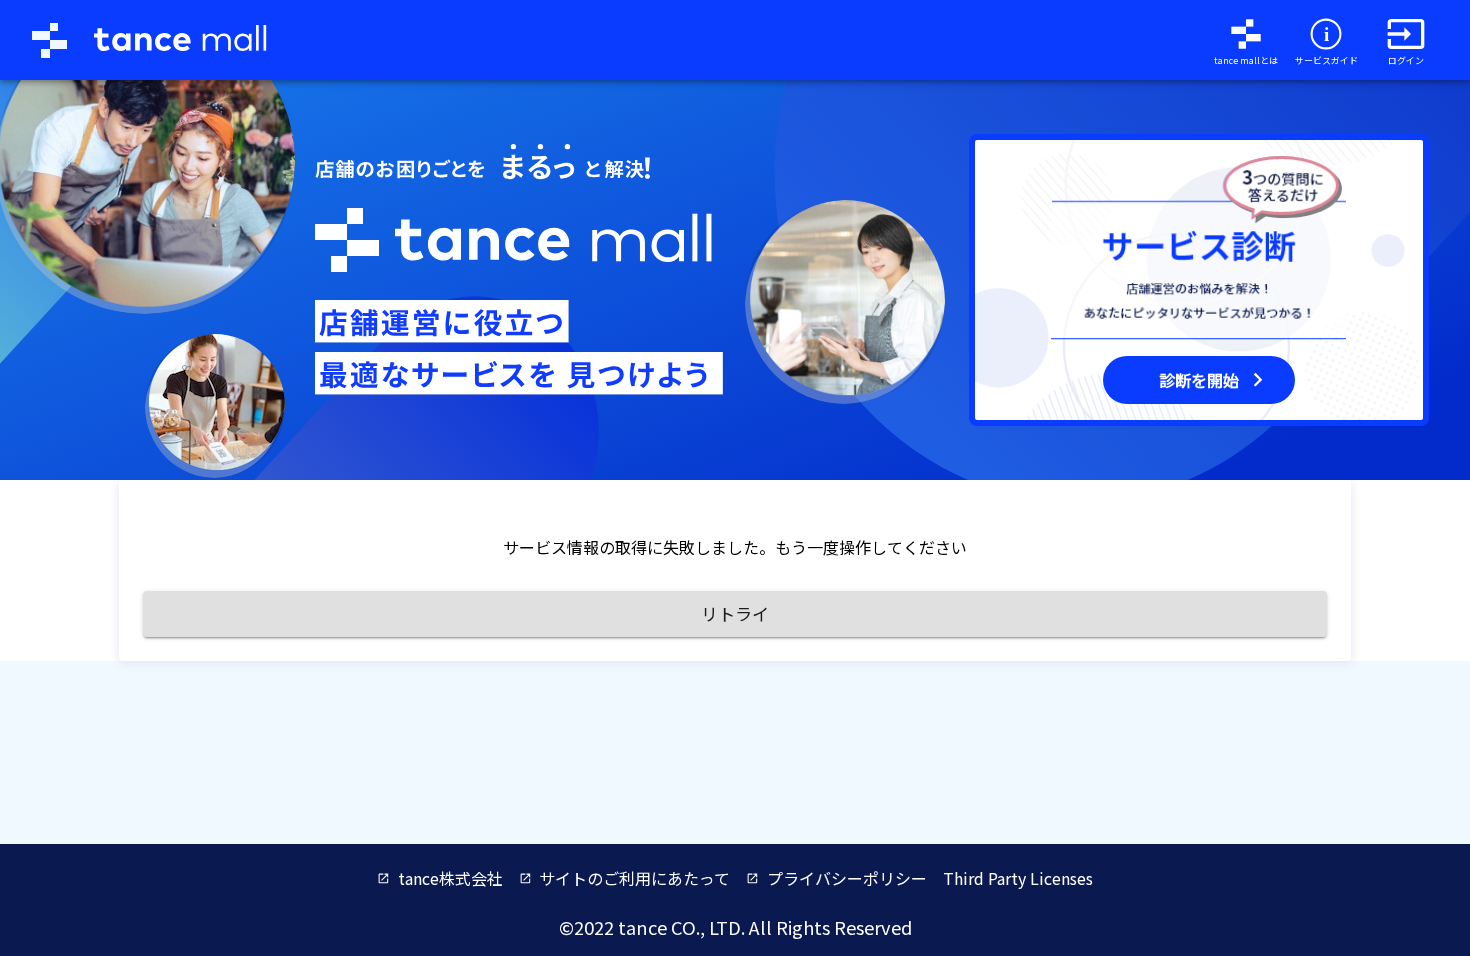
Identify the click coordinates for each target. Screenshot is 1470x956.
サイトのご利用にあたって (634, 878)
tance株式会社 (450, 878)
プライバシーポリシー (847, 878)
